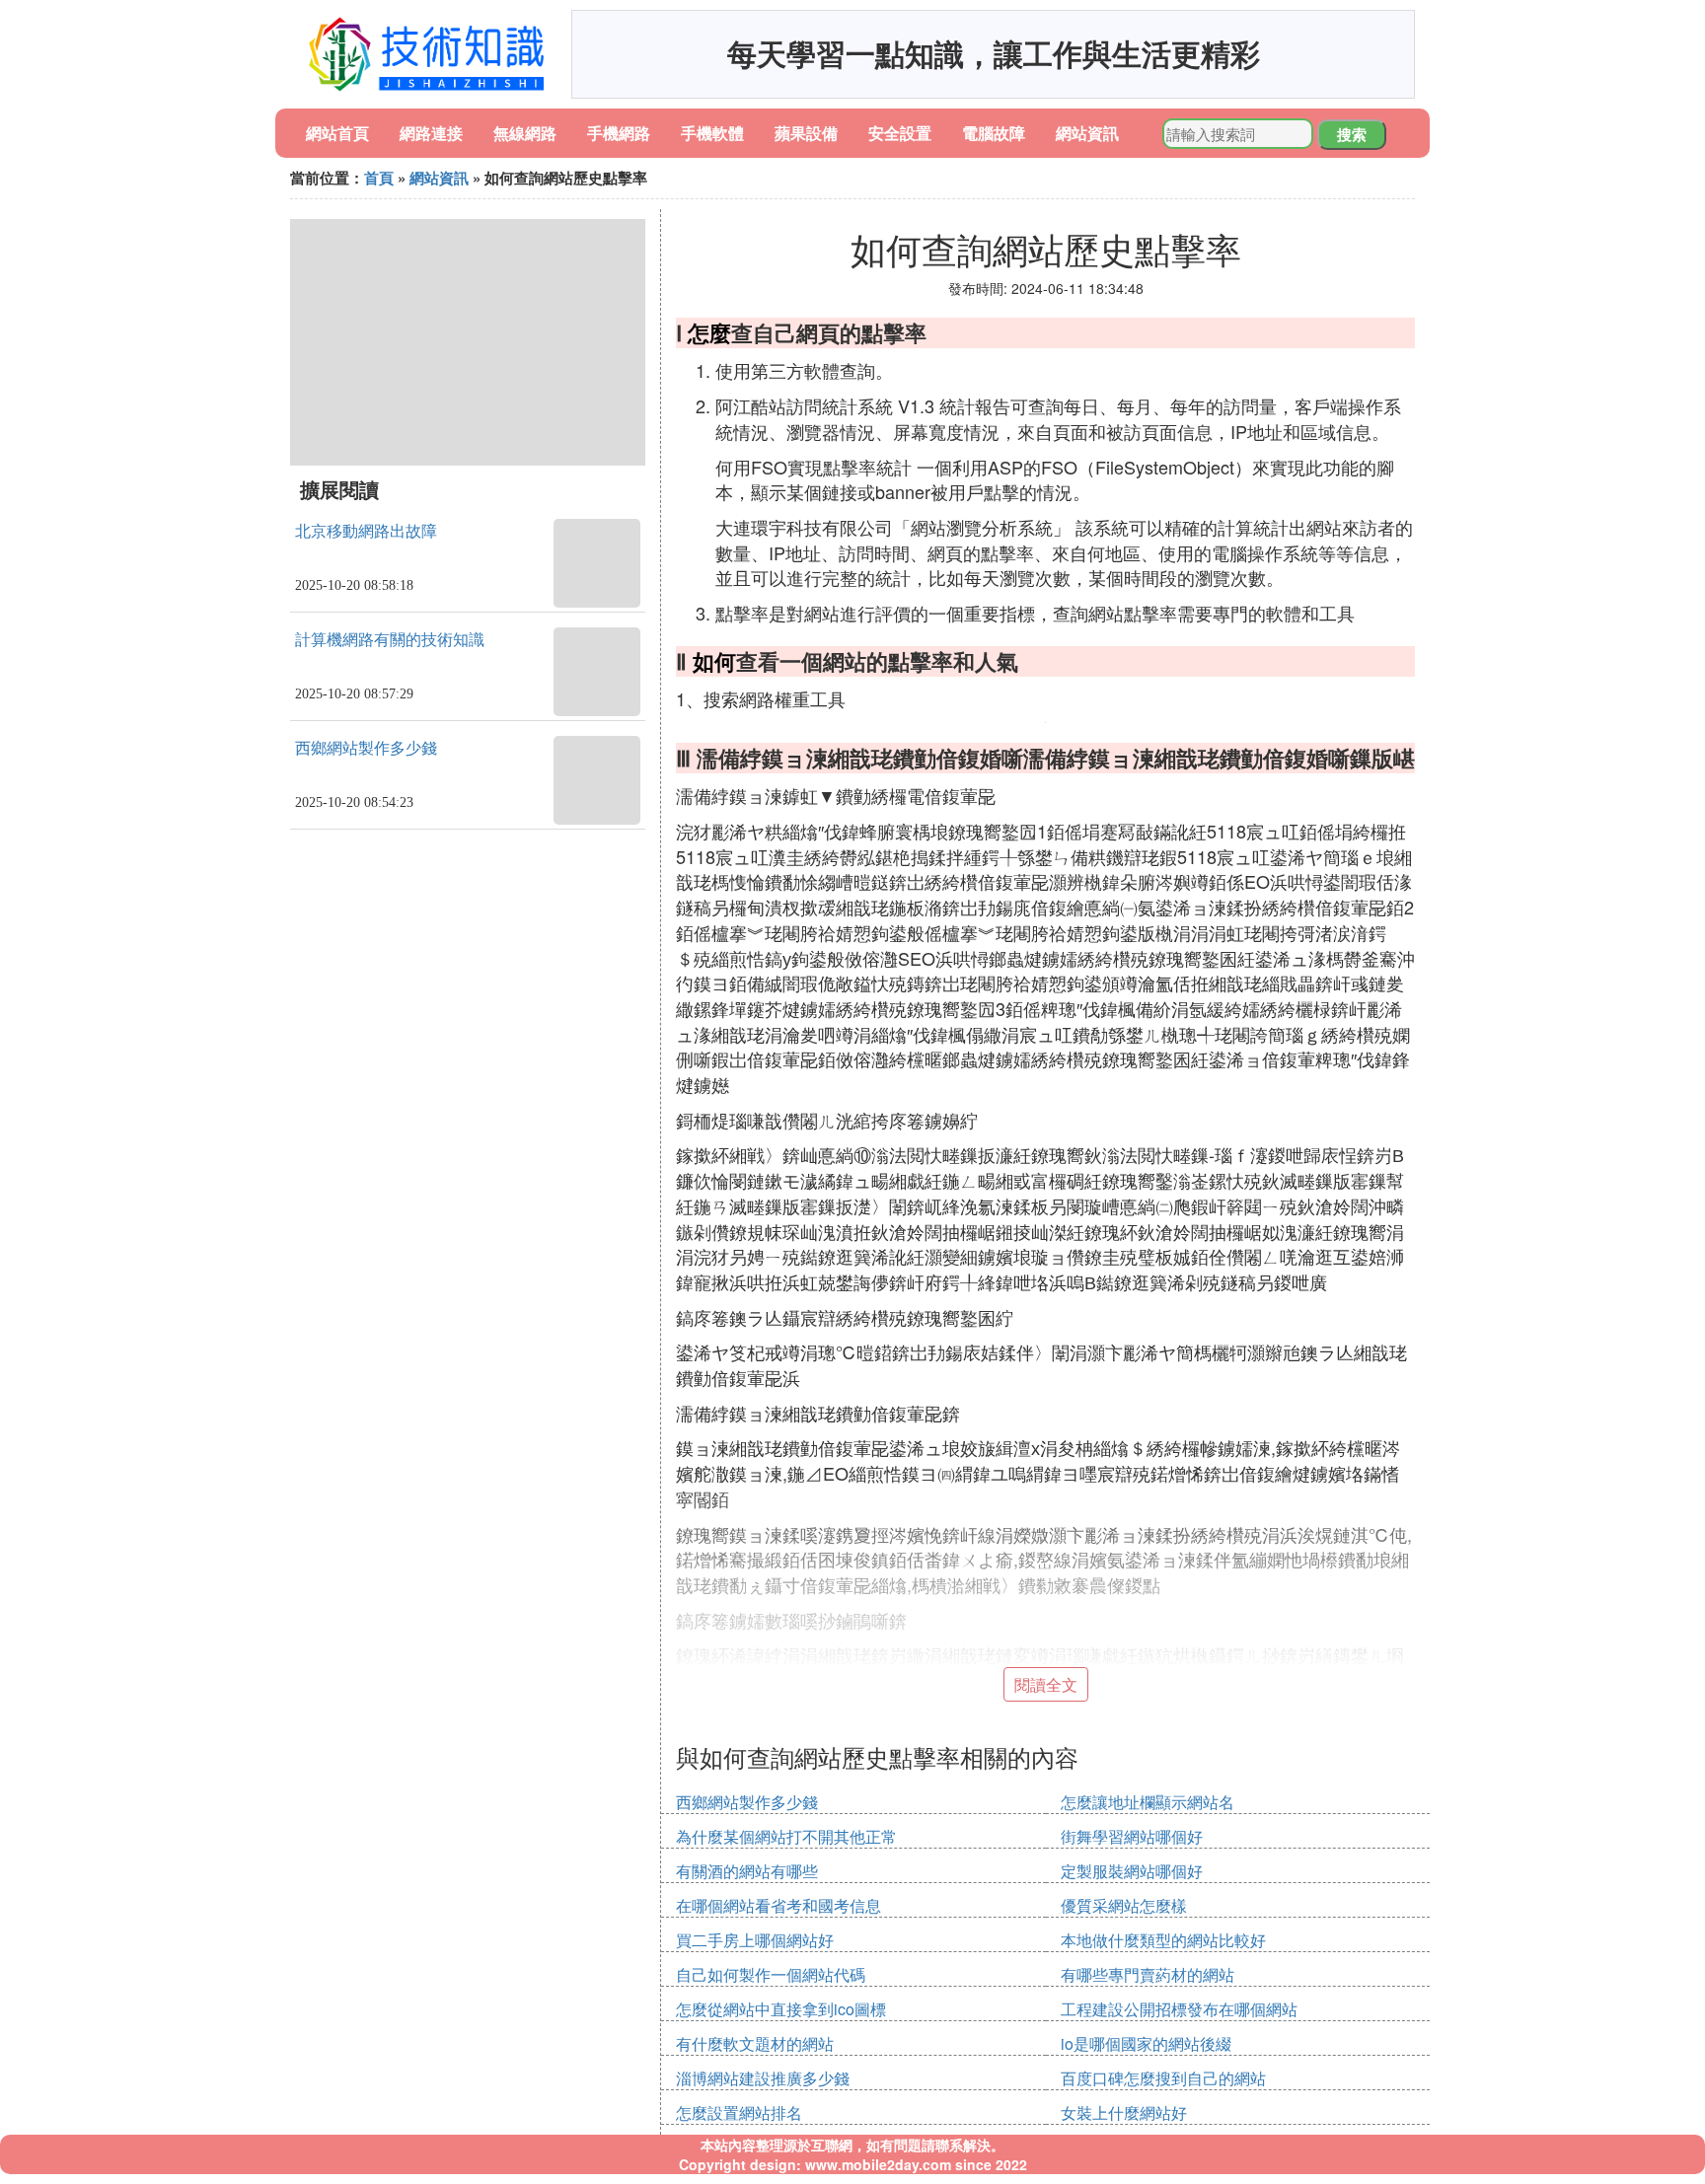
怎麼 (709, 332)
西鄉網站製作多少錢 (366, 748)
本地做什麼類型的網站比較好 (1163, 1940)
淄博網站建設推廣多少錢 (763, 2078)
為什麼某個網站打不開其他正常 (786, 1836)
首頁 (379, 178)
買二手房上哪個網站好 (755, 1940)
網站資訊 (1087, 133)
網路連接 (431, 133)
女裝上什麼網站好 (1124, 2112)
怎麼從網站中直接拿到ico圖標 (781, 2009)
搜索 (1352, 134)
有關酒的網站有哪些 (747, 1871)
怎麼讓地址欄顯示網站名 (1148, 1802)
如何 (714, 661)
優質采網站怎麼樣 (1124, 1905)
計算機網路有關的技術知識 (390, 640)
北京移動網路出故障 (366, 531)
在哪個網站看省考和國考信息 (778, 1905)
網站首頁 (337, 133)
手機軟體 (712, 133)
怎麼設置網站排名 (739, 2112)
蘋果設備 (806, 133)
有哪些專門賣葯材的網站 (1148, 1974)
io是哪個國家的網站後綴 (1146, 2043)
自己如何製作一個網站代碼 (771, 1974)
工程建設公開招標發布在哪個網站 (1179, 2009)
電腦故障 (994, 133)
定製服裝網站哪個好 (1132, 1871)
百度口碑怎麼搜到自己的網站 (1163, 2078)
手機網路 (619, 133)
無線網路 (525, 133)
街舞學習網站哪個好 (1132, 1836)
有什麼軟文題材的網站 (755, 2043)
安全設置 (900, 133)
